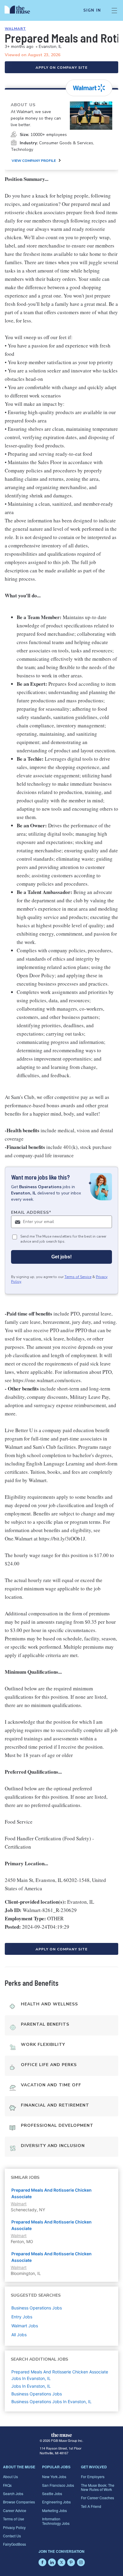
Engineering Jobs (56, 2502)
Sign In (92, 10)
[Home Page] (21, 10)
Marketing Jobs (54, 2510)
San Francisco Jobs (58, 2485)
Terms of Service (78, 1277)
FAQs (7, 2485)
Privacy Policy (14, 2527)
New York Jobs (54, 2476)
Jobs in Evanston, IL (31, 2386)
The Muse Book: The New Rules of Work (98, 2487)
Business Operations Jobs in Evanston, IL (51, 2402)
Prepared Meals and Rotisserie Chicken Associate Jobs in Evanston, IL (60, 2375)
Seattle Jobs (52, 2493)
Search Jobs (13, 2493)
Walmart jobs (25, 2326)
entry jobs (22, 2317)
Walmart (15, 29)
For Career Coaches (97, 2498)
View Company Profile (34, 161)
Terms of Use (14, 2519)
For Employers (93, 2476)
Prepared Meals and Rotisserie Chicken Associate (51, 2193)
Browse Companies (19, 2502)
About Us (10, 2476)
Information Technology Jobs (56, 2521)
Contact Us (12, 2536)
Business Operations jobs (37, 2308)
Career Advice (15, 2510)
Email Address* (31, 1212)
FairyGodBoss (14, 2544)
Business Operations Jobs (37, 2394)
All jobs (19, 2335)
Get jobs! (61, 1257)
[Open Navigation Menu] (114, 10)
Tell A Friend (91, 2506)
